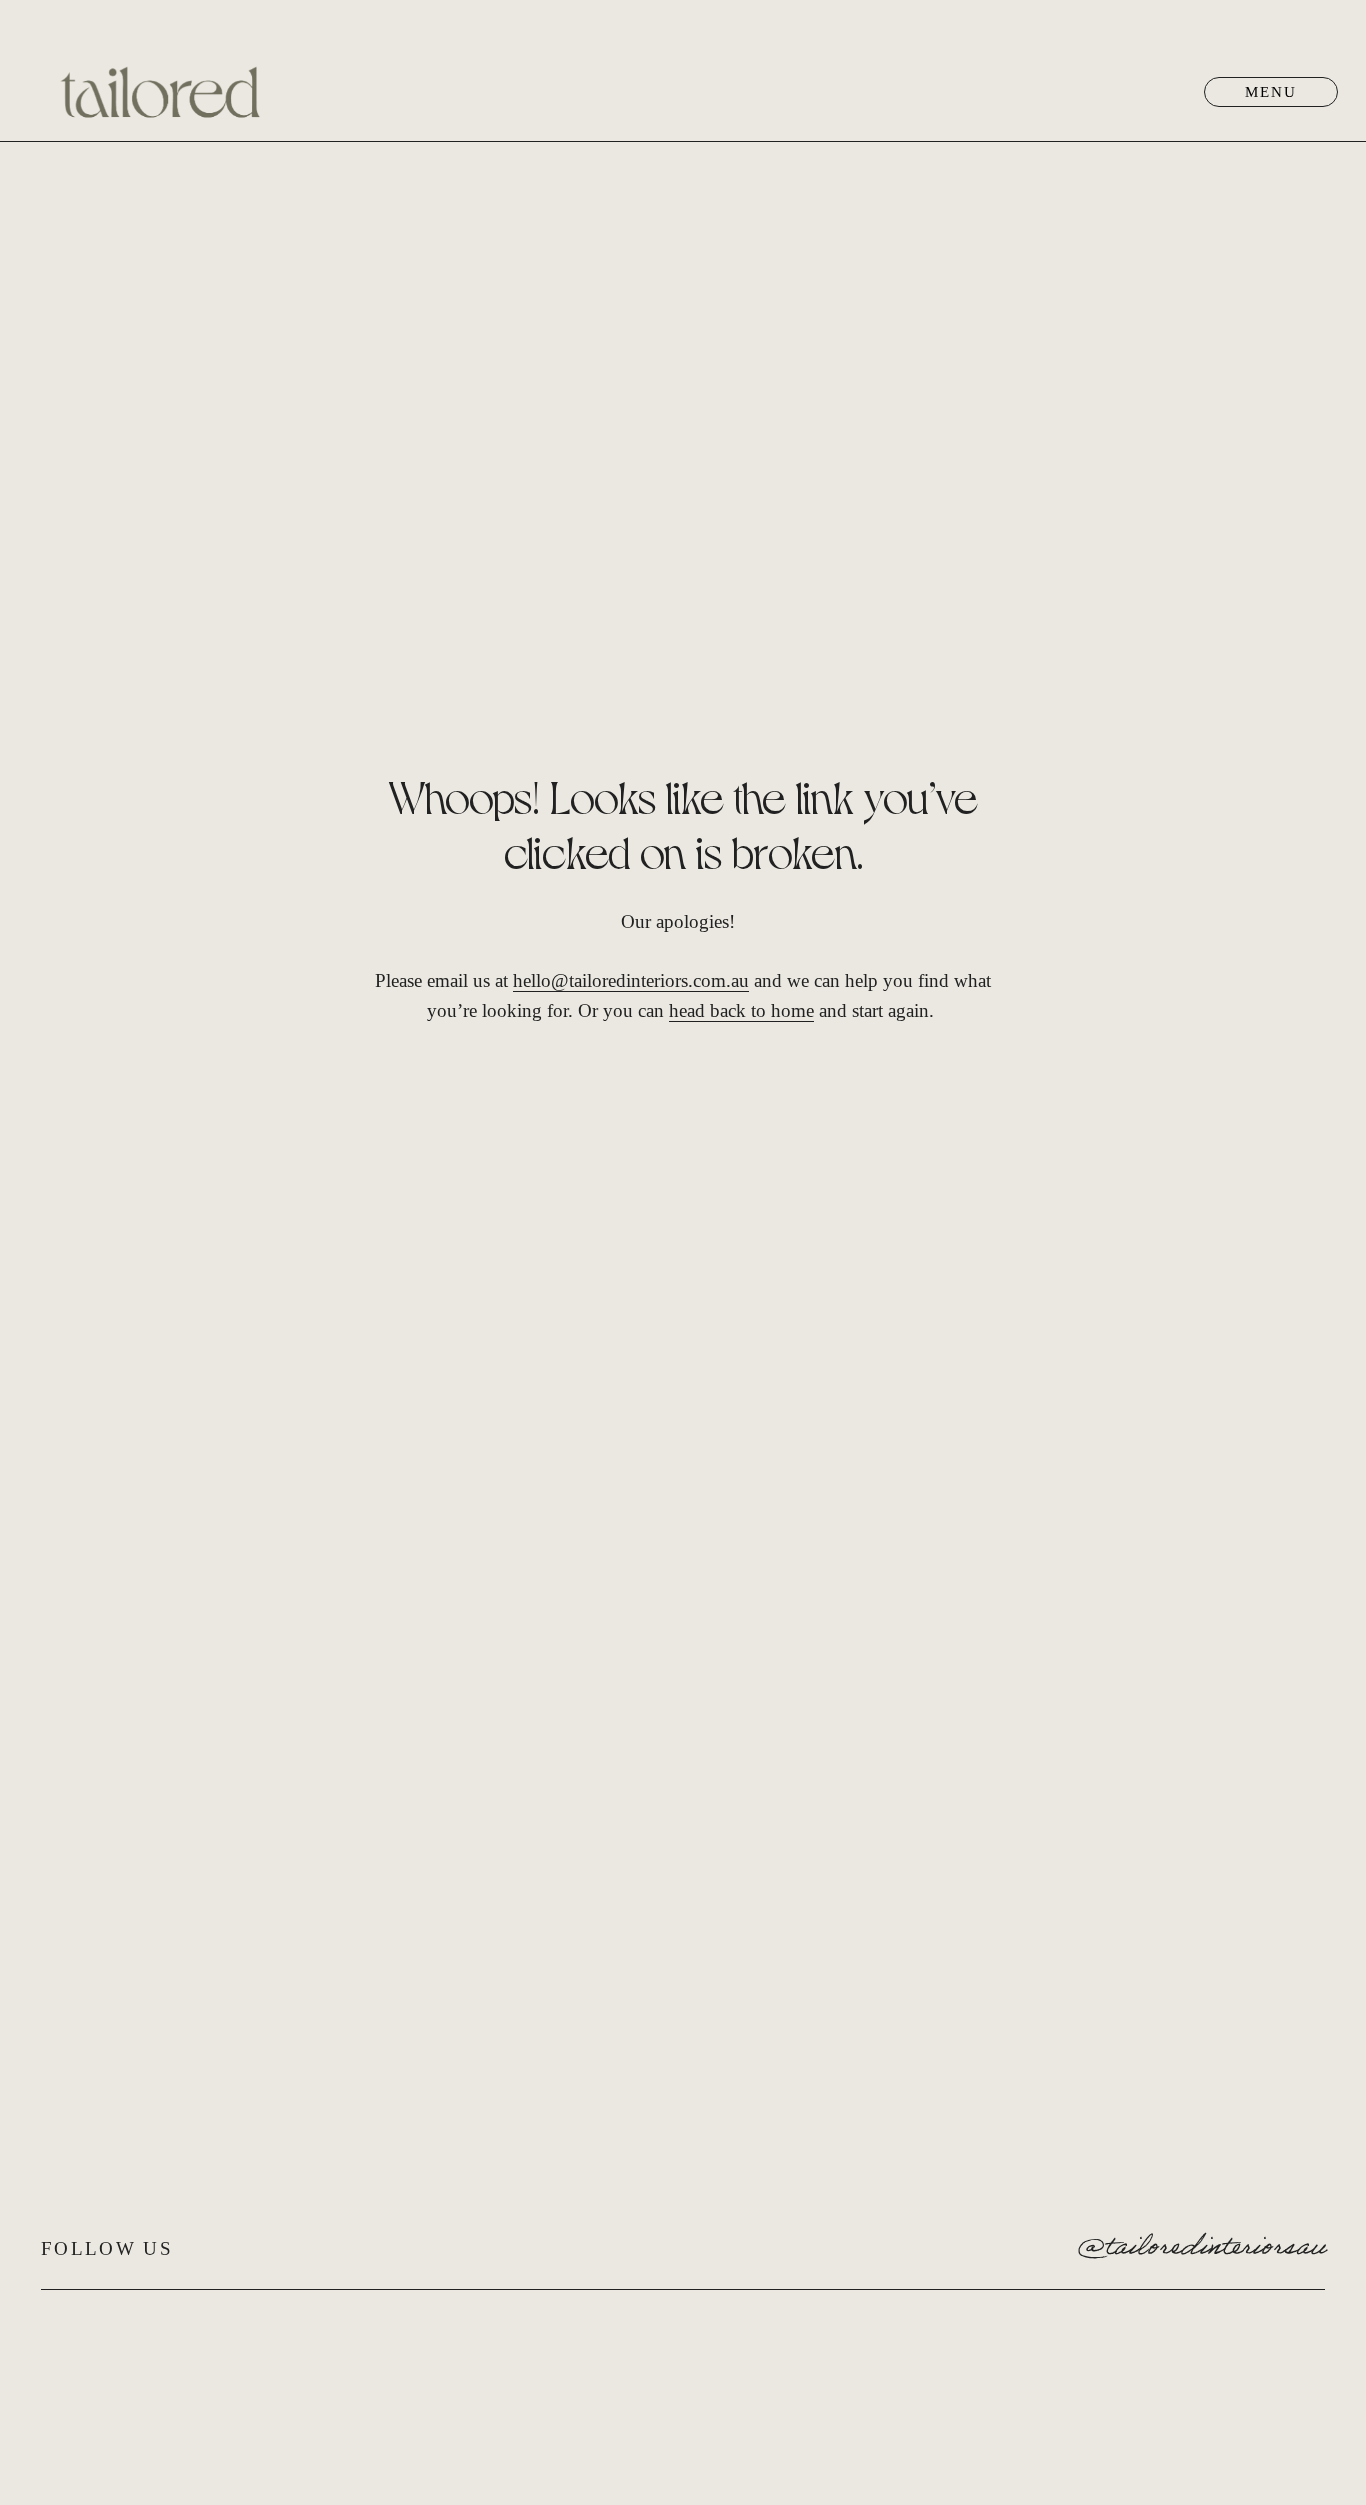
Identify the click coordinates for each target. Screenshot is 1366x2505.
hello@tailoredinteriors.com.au (631, 980)
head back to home (741, 1010)
